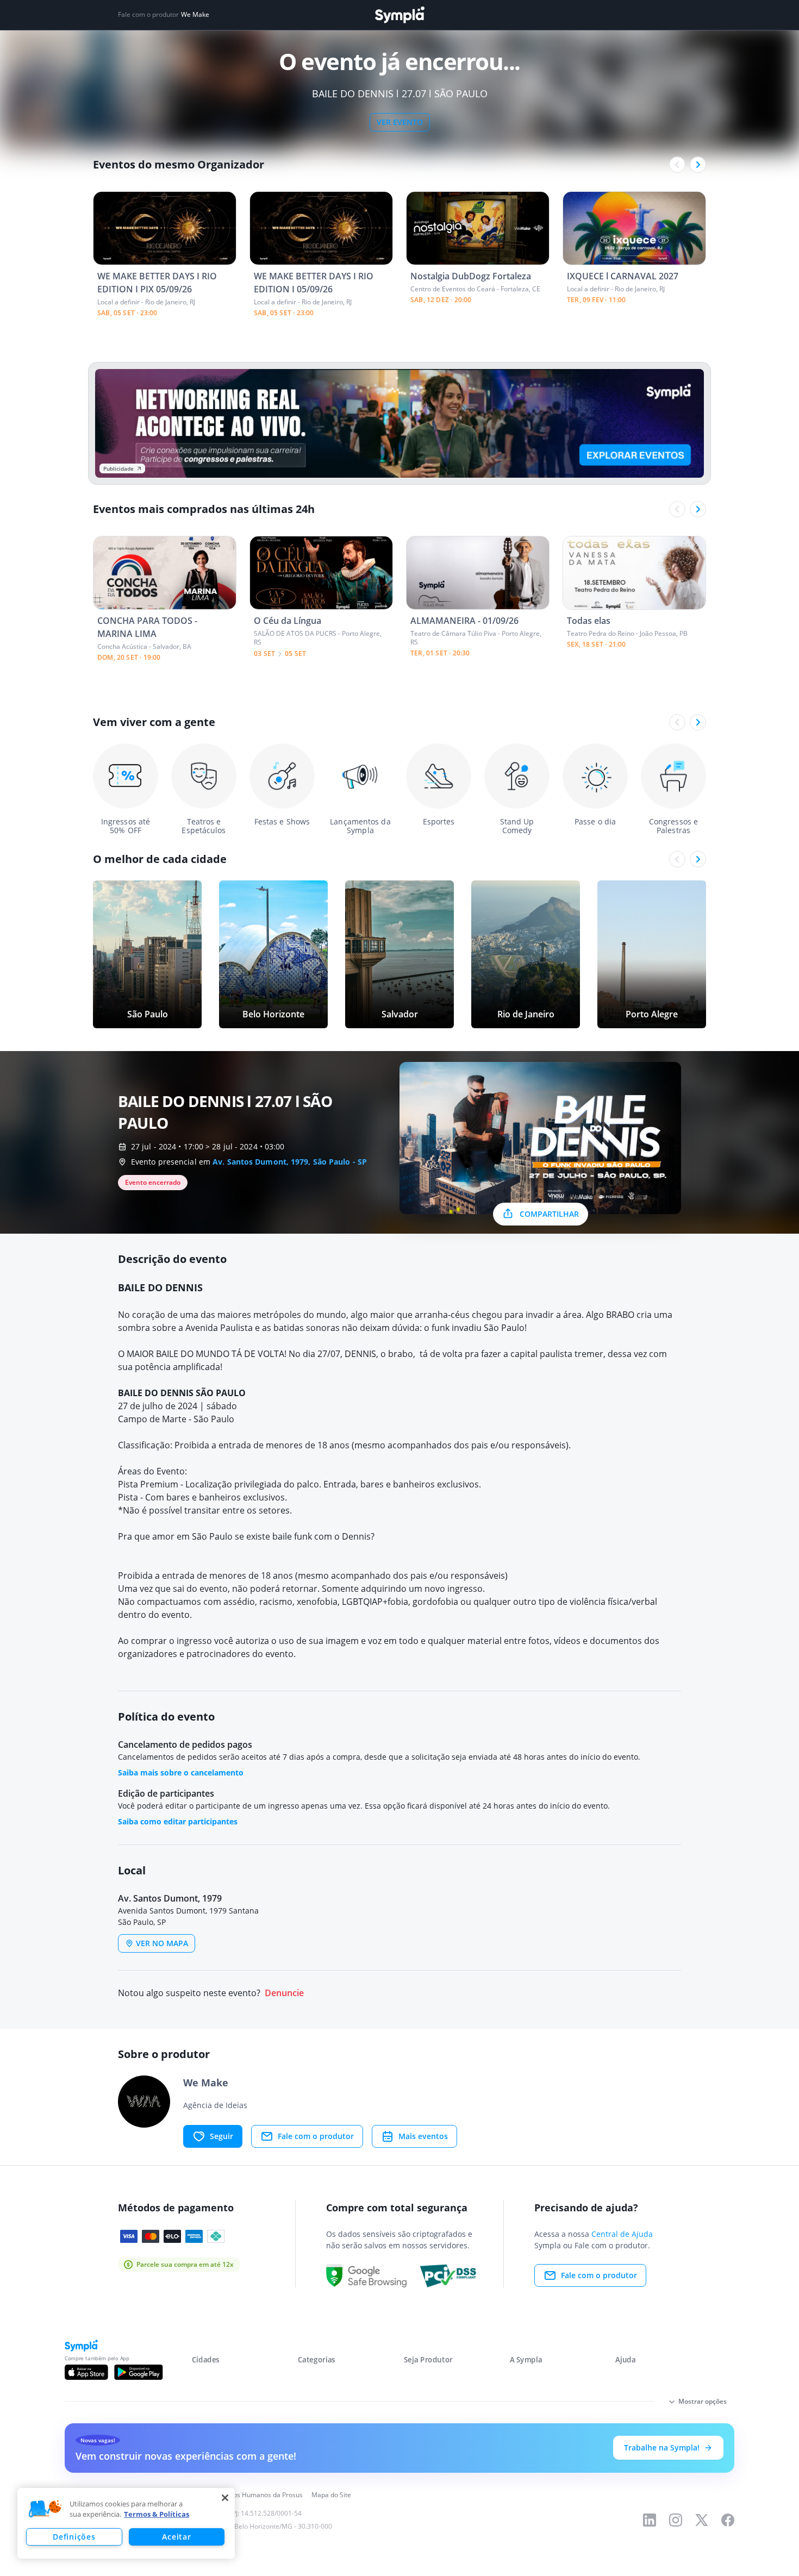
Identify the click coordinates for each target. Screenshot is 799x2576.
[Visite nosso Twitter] (702, 2520)
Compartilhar (549, 1214)
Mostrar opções (703, 2401)
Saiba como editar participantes (178, 1821)
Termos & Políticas (157, 2514)
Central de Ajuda (622, 2234)
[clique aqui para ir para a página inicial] (399, 15)
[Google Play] (138, 2372)
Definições (74, 2537)
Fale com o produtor (316, 2136)
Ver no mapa (162, 1943)
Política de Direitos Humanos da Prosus (243, 2495)
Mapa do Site (331, 2495)
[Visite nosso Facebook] (728, 2520)
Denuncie (284, 1993)
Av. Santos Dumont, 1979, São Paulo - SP (290, 1162)
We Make (195, 15)
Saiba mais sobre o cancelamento (181, 1772)
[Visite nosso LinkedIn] (650, 2520)
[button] (45, 2509)
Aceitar (176, 2537)
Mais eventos (423, 2136)
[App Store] (86, 2372)
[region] (126, 2523)
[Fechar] (225, 2498)
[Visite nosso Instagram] (676, 2520)
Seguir (221, 2136)
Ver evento (400, 122)
